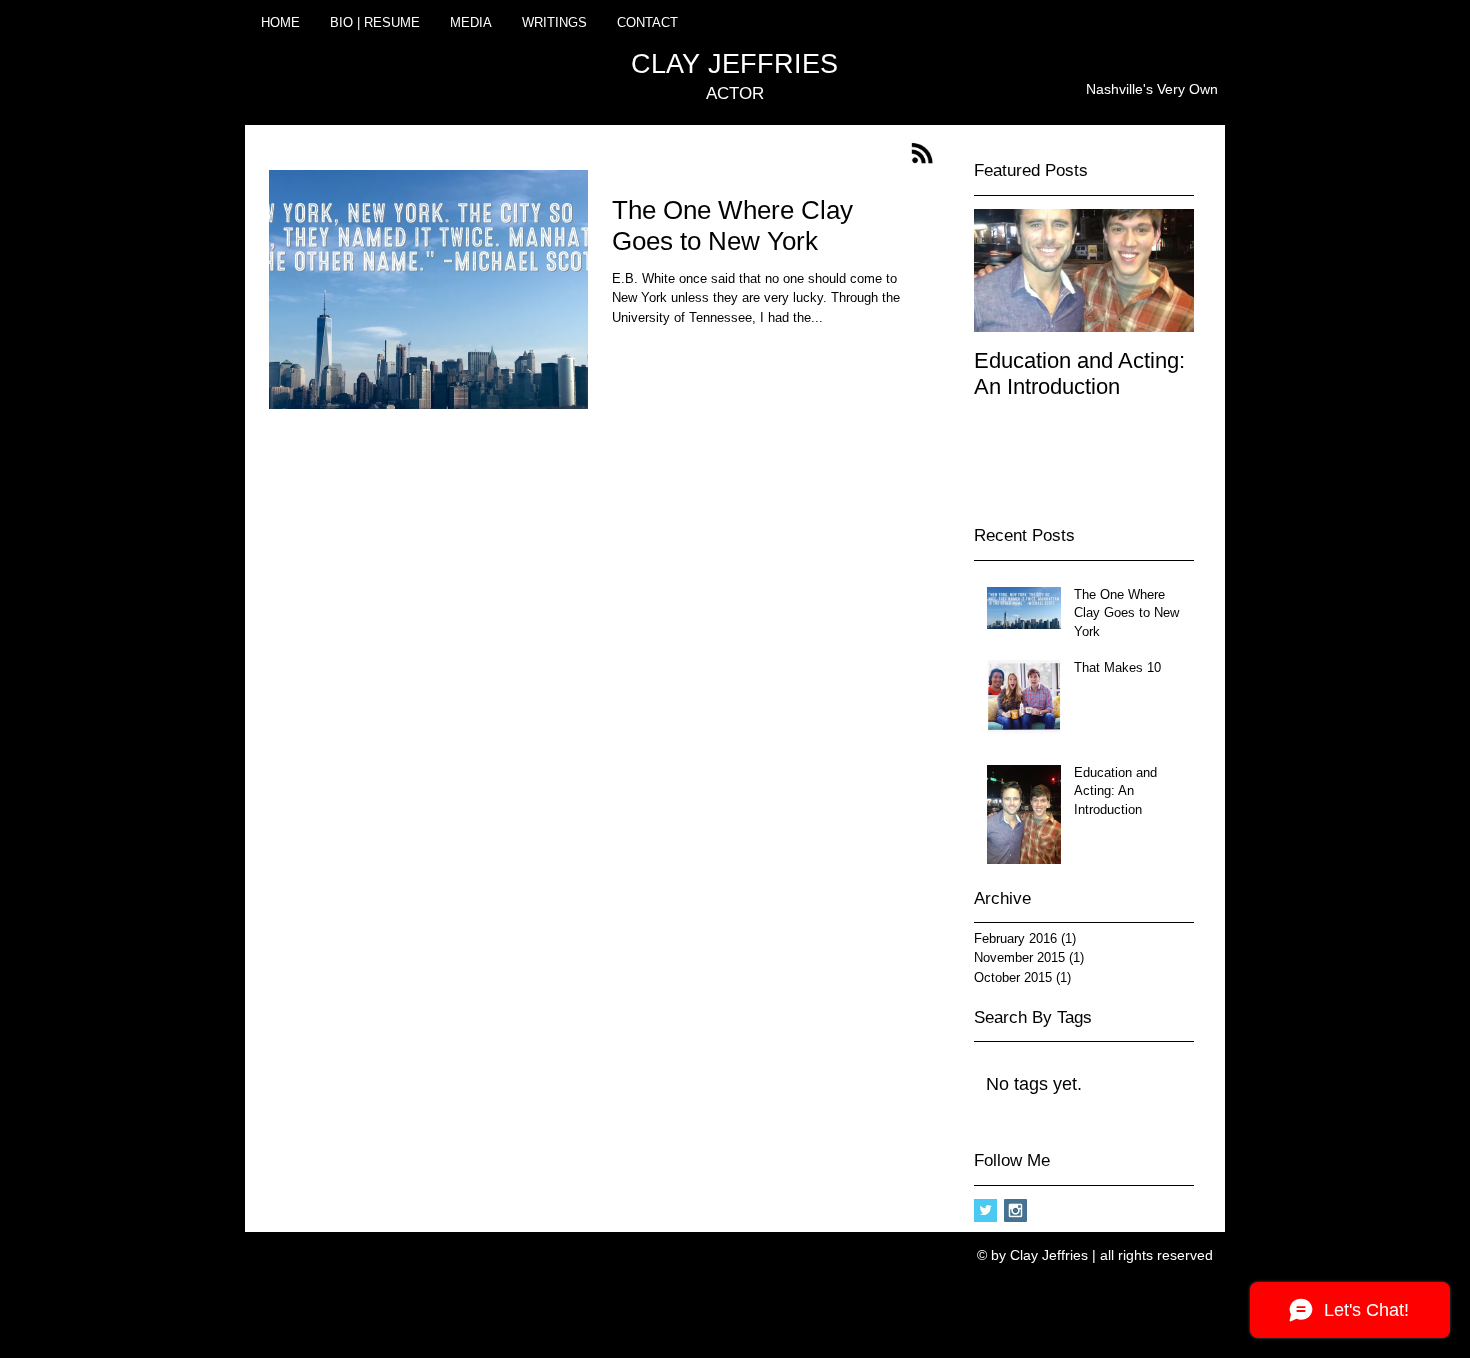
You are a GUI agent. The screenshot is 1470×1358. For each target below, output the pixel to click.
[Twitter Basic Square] (985, 1210)
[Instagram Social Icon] (1015, 1210)
